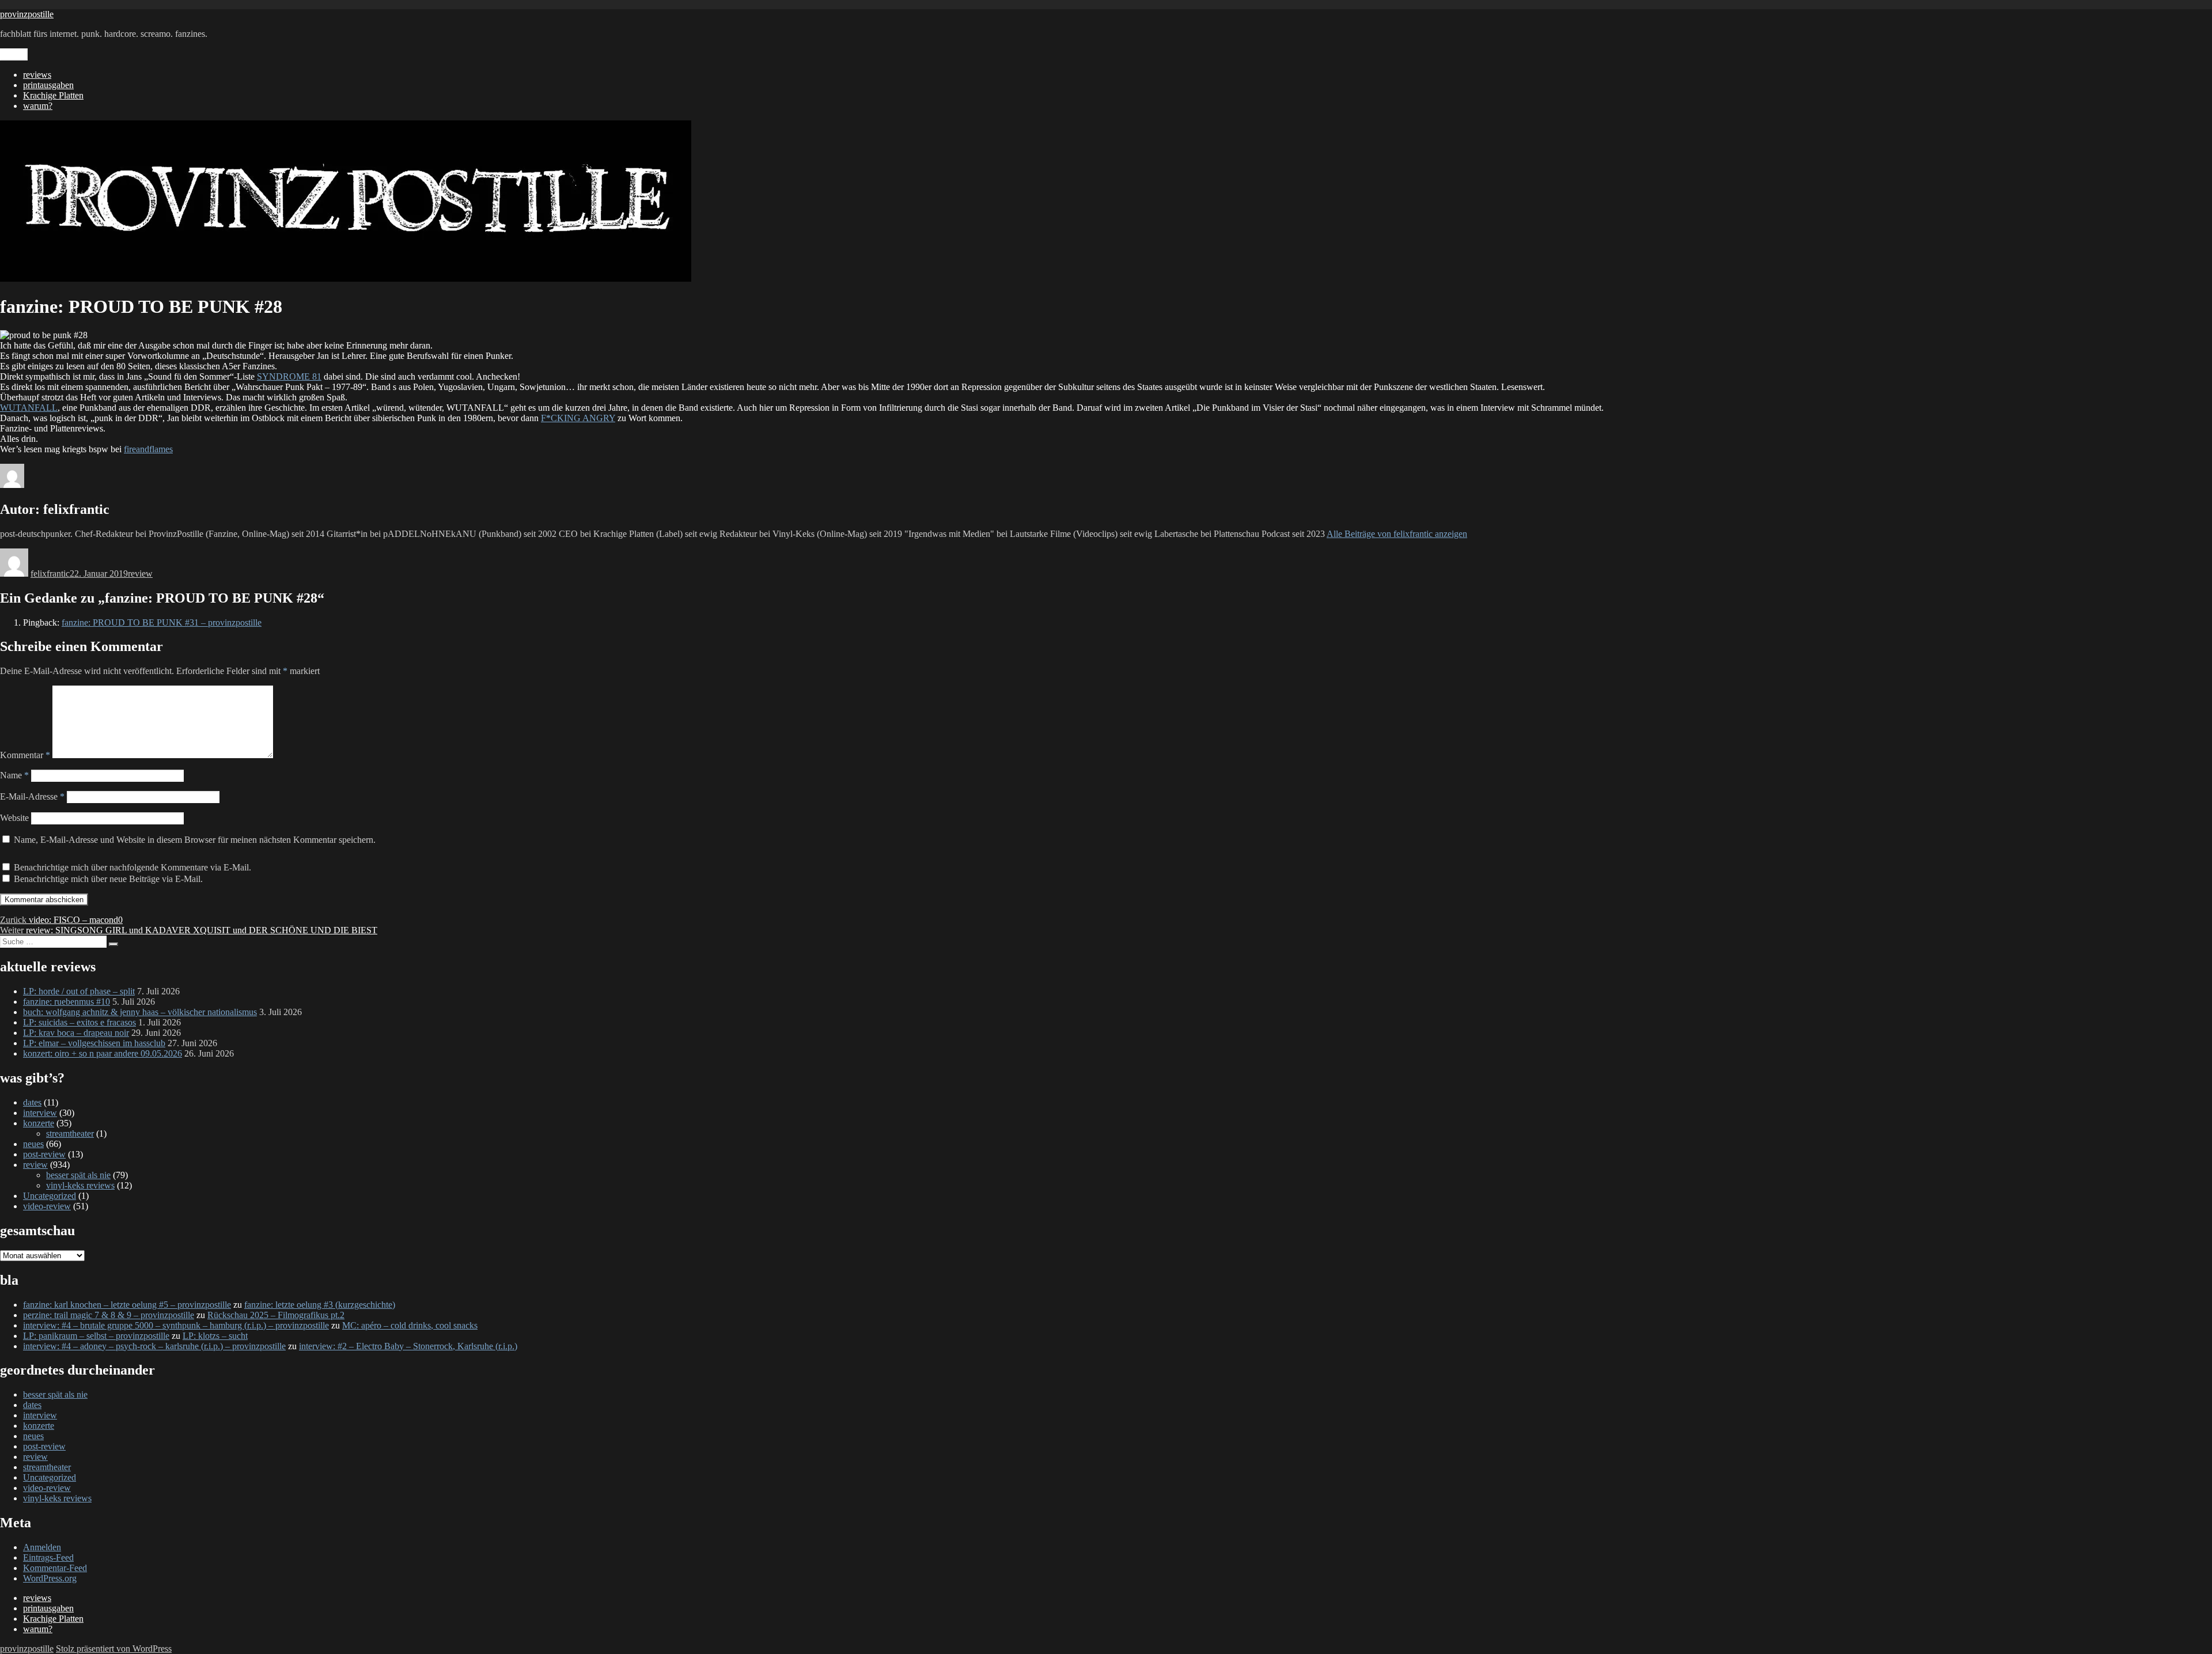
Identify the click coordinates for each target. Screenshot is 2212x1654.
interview (40, 1113)
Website (14, 818)
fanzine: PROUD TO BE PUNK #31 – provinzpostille (162, 622)
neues (33, 1144)
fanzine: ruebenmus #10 (67, 1002)
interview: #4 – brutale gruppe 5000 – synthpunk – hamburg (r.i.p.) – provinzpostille (176, 1325)
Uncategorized (50, 1196)
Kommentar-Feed (55, 1568)
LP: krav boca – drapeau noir (76, 1033)
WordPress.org (50, 1578)
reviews (37, 75)
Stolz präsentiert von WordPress (114, 1649)
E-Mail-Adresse (32, 796)
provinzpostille (27, 14)
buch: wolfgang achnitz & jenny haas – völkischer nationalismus (140, 1012)
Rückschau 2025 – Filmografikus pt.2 (276, 1315)
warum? (38, 106)
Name (14, 775)
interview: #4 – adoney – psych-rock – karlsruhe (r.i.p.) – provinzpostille (154, 1346)
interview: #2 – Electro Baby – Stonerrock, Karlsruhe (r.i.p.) (408, 1346)
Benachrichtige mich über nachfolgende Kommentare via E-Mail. (132, 867)
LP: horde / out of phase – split (79, 991)
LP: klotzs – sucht (215, 1336)
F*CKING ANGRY (578, 418)
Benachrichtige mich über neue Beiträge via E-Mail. (108, 879)
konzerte (39, 1123)
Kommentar (25, 755)
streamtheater (70, 1133)
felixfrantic (50, 574)
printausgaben (48, 85)
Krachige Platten (53, 95)
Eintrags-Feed (48, 1558)
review (140, 574)
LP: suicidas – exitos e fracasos (79, 1022)
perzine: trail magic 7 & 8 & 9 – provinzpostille (109, 1315)
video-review (47, 1206)
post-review (44, 1154)
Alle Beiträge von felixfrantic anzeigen (1397, 534)
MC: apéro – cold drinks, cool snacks (410, 1325)
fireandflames (148, 449)
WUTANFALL (29, 408)
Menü (14, 54)
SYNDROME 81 (289, 376)
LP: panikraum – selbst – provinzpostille (96, 1336)
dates (32, 1102)
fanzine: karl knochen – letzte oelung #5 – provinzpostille (127, 1305)
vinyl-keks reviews (80, 1185)
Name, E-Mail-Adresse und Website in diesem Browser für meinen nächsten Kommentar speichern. (195, 840)
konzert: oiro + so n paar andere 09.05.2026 (103, 1053)
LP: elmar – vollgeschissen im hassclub (94, 1043)
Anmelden (42, 1547)
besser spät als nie (78, 1175)
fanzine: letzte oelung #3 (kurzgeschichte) (320, 1305)
